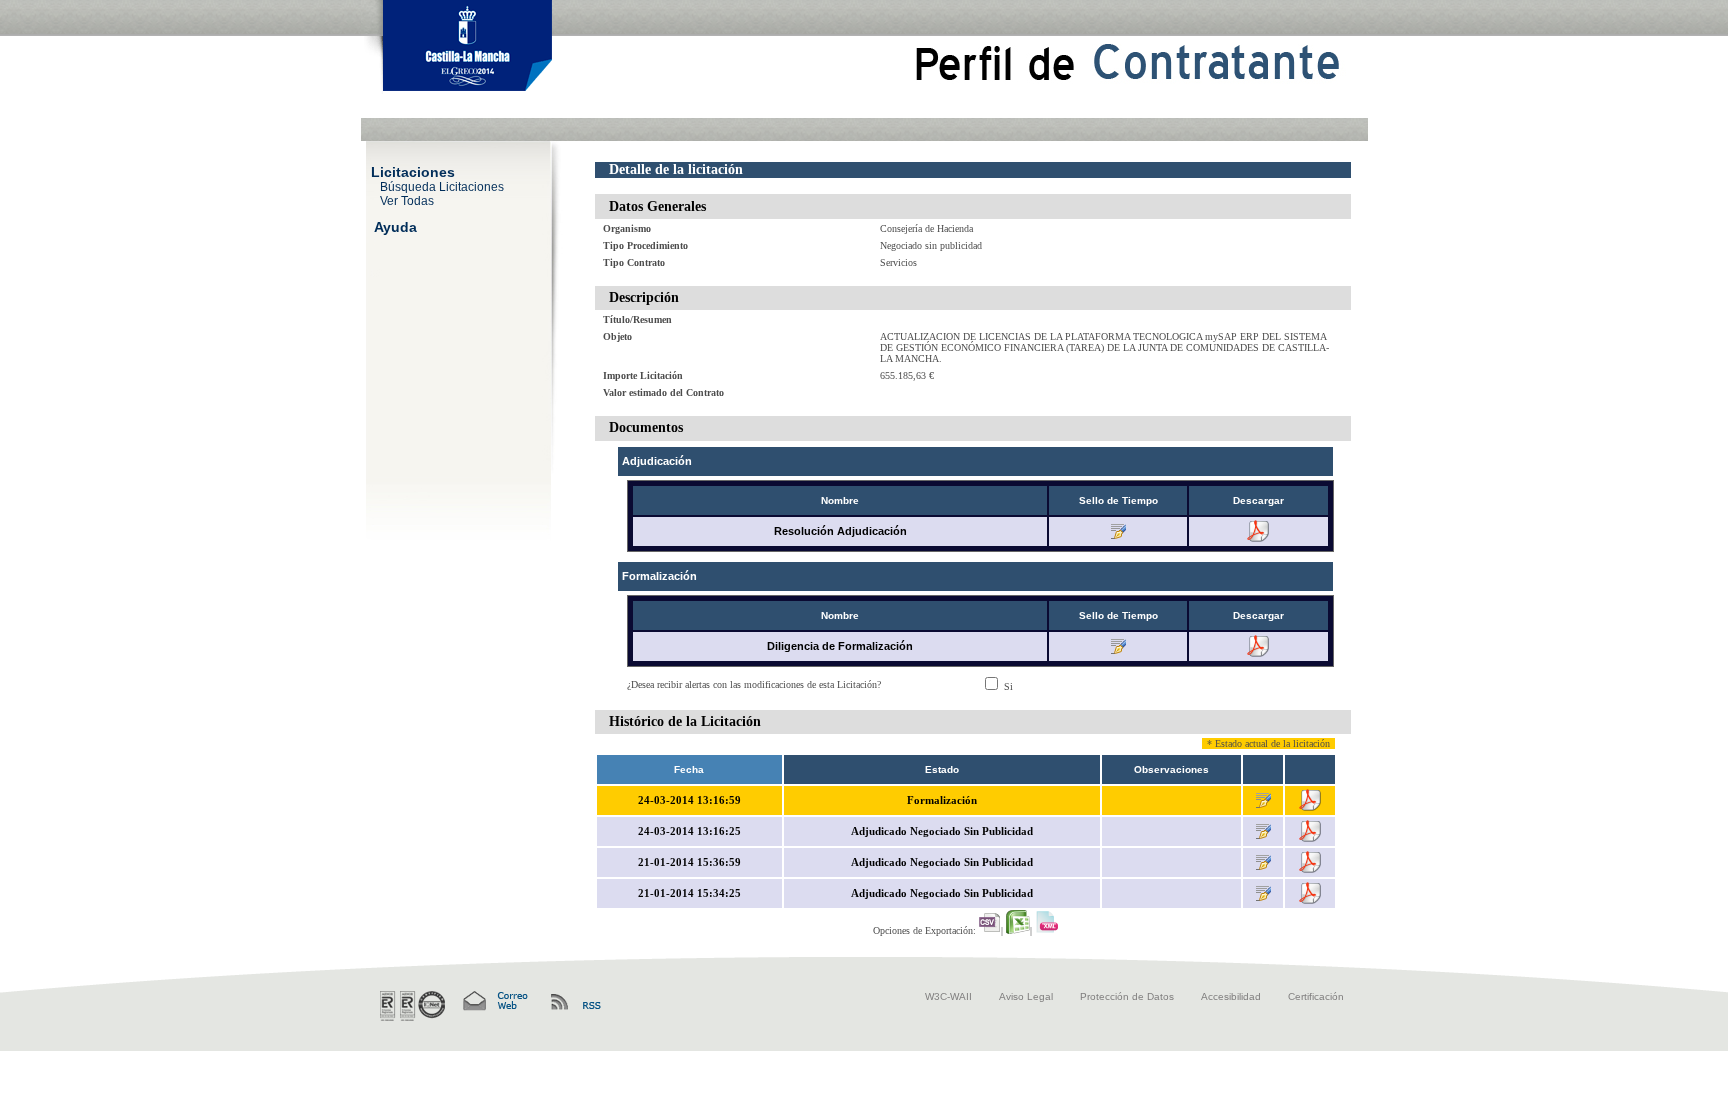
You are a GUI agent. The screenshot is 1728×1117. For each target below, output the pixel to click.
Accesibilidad (1231, 996)
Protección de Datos (1127, 996)
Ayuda (395, 226)
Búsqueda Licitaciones (442, 186)
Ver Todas (407, 200)
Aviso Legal (1026, 996)
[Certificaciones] (412, 1006)
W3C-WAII (948, 996)
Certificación (1316, 996)
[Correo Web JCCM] (494, 1001)
